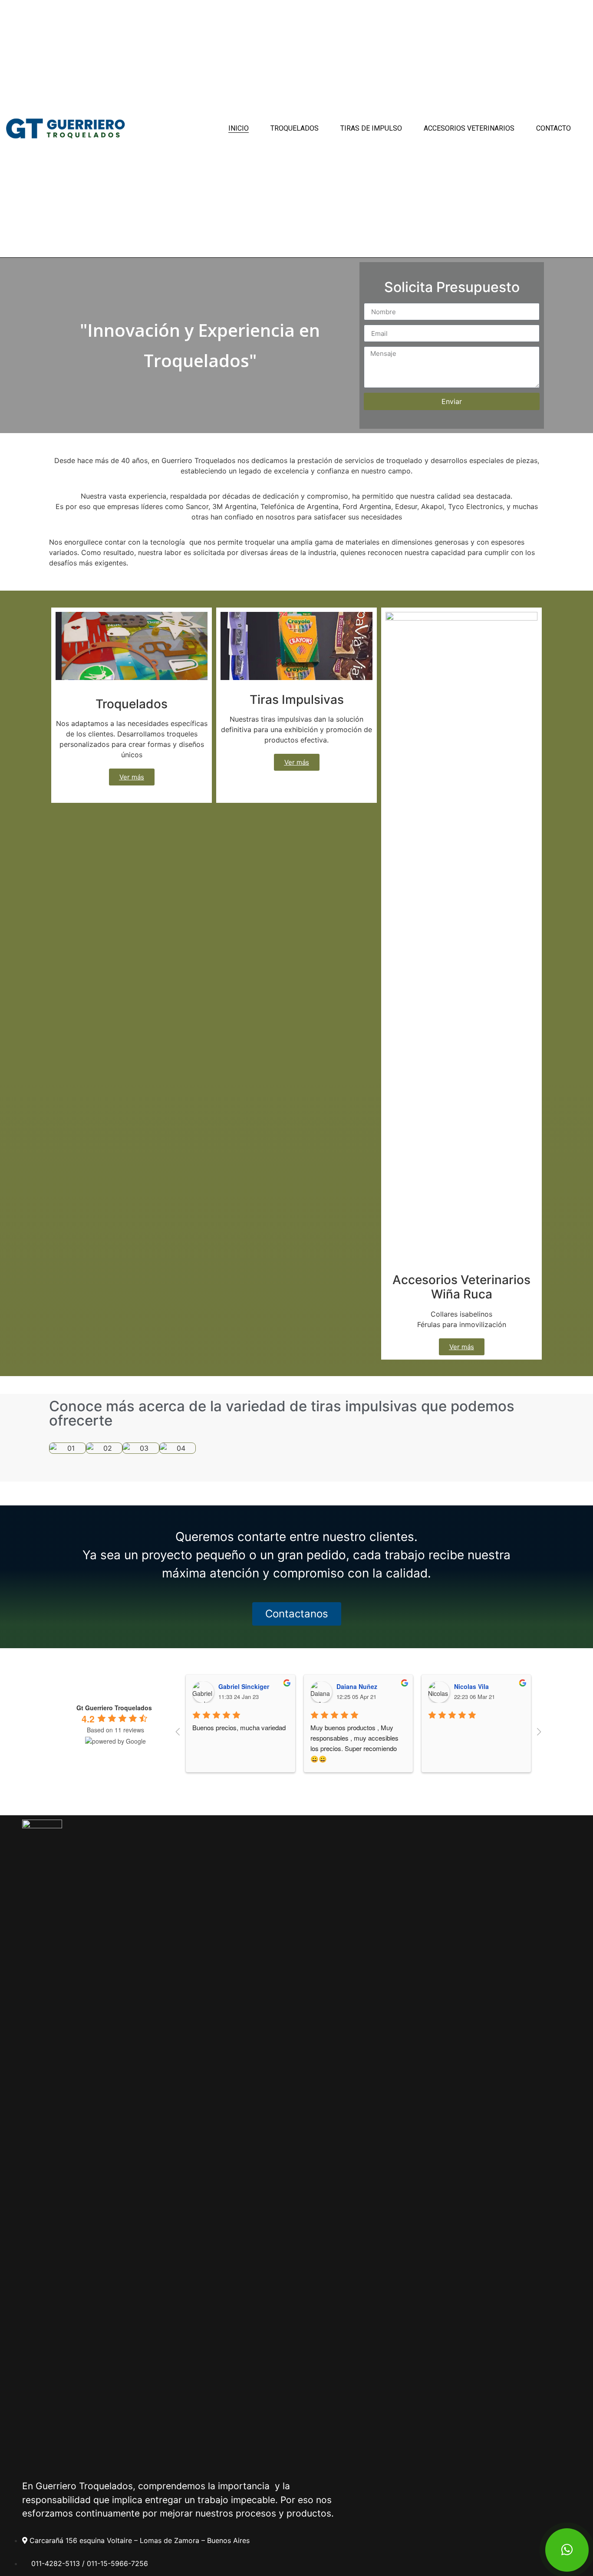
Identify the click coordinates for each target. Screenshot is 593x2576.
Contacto (553, 128)
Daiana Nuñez (357, 1686)
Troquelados (295, 128)
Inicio (239, 128)
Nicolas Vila (471, 1686)
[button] (57, 1448)
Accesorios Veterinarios (469, 128)
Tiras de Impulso (371, 128)
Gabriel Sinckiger (244, 1686)
